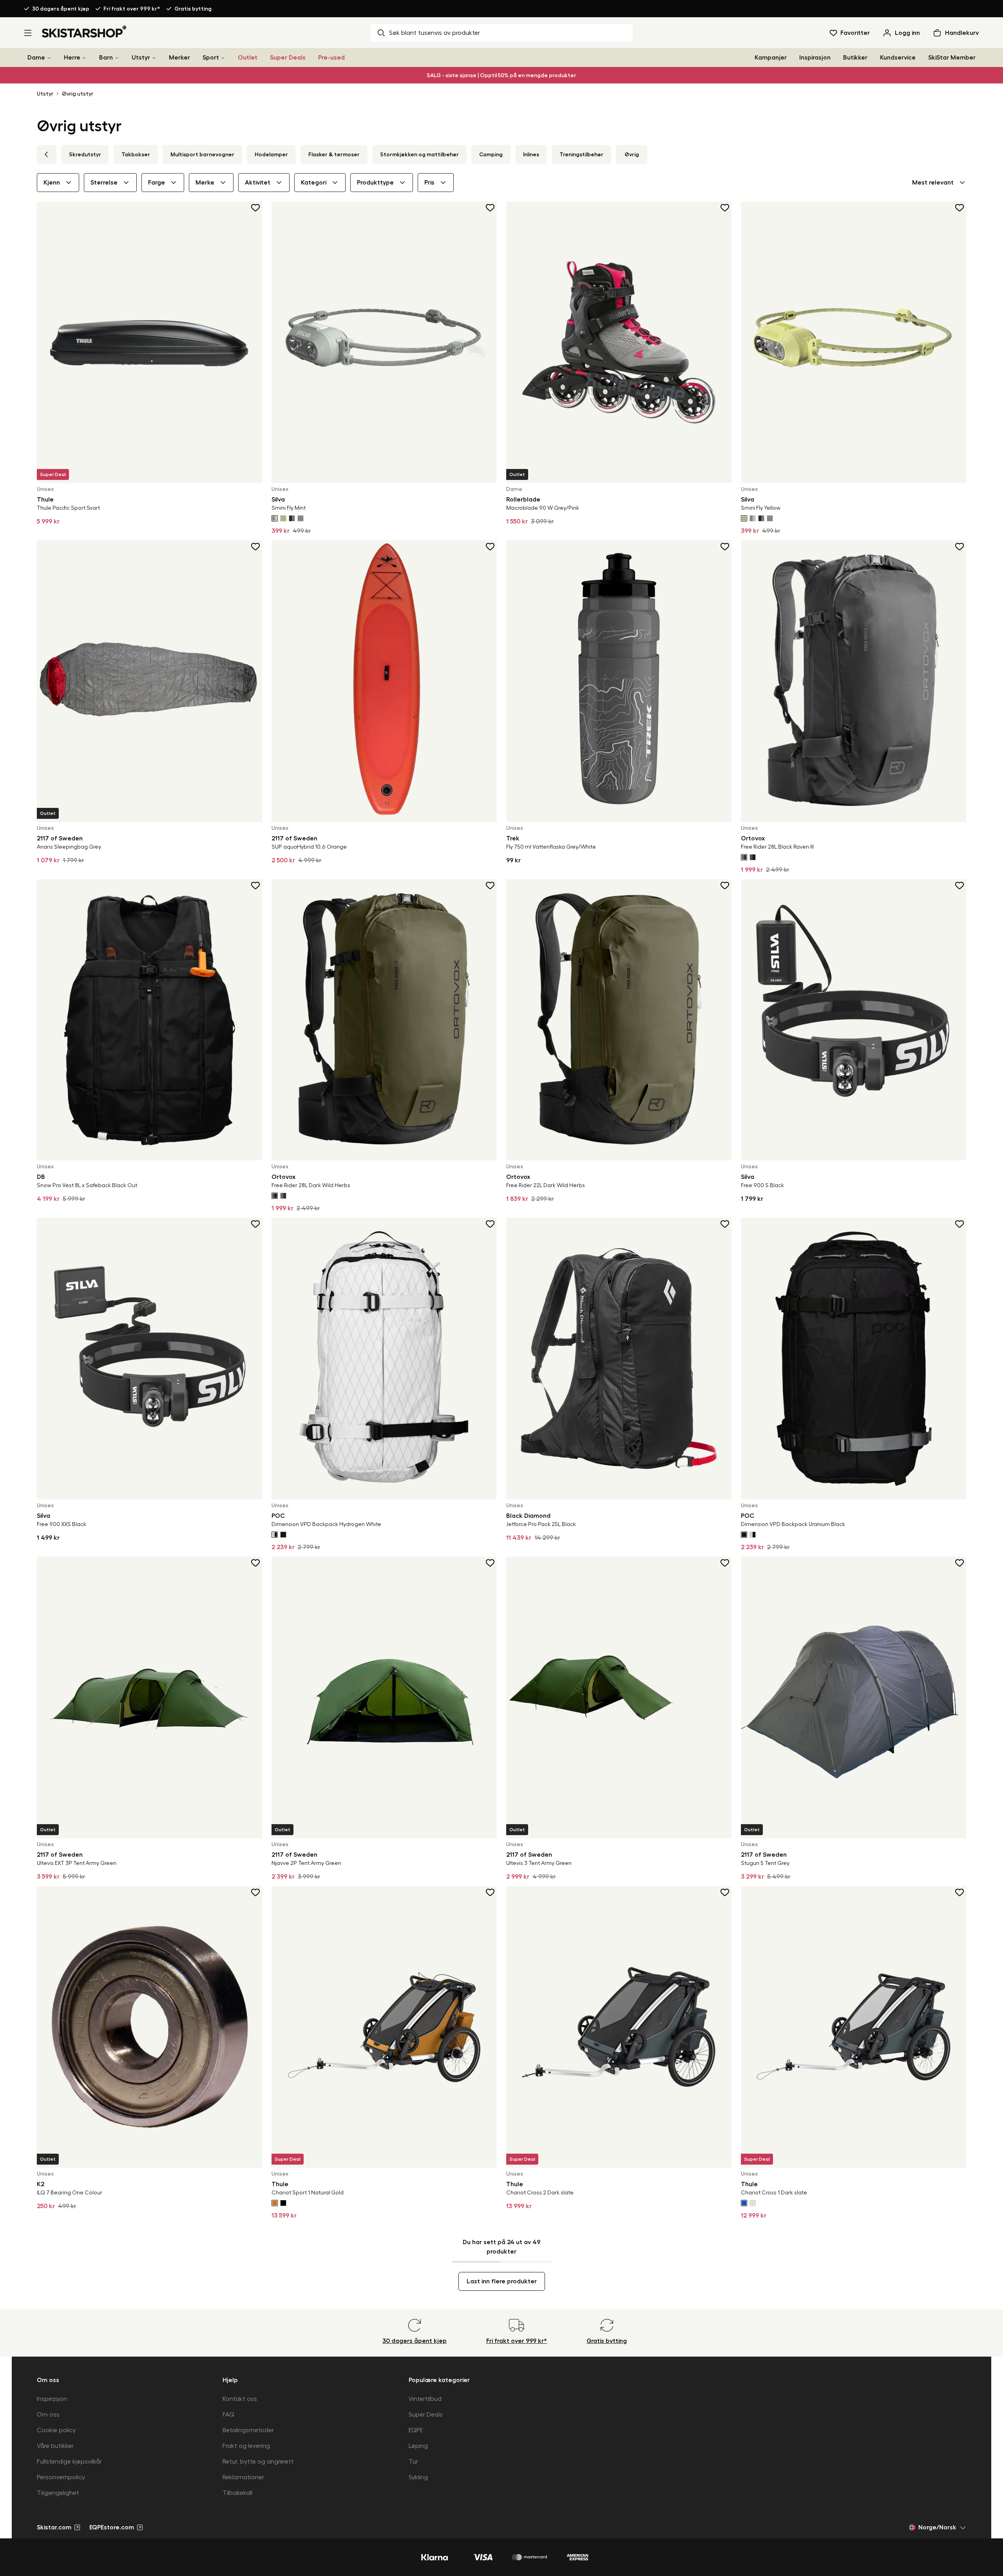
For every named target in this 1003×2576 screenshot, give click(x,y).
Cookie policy (56, 2430)
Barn (106, 58)
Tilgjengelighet (58, 2493)
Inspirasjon (815, 58)
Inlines (531, 154)
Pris (429, 183)
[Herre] (84, 58)
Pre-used (331, 58)
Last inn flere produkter (502, 2281)
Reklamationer (243, 2477)
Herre (72, 58)
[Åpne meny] (28, 33)
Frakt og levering (246, 2446)
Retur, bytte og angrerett (258, 2462)
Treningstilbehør (581, 154)
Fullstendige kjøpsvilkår (69, 2462)
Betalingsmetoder (248, 2430)
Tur (413, 2462)
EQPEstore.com (112, 2527)
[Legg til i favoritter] (256, 208)
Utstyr (141, 58)
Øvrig (632, 154)
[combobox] (939, 183)
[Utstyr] (154, 58)
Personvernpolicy (61, 2477)
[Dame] (49, 58)
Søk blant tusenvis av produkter (435, 33)
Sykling (418, 2477)
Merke (205, 183)
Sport (211, 58)
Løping (418, 2446)
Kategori (314, 183)
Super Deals (288, 58)
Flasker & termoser (334, 154)
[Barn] (117, 58)
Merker (179, 58)
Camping (491, 154)
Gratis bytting (193, 9)
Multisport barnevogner (202, 154)
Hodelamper (271, 154)
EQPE (416, 2430)
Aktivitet (258, 183)
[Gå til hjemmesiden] (84, 31)
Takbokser (136, 154)
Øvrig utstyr (78, 94)
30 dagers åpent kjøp (61, 9)
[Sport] (223, 58)
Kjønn (52, 183)
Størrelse (104, 183)
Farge (157, 183)
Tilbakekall (237, 2493)
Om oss (48, 2415)
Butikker (855, 58)
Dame (36, 58)
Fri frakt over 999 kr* (132, 9)
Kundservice (898, 58)
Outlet (248, 58)
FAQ (228, 2415)
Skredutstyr (85, 154)
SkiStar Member (952, 58)
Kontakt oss (240, 2399)
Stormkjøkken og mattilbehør (419, 154)
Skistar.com (54, 2527)
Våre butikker (55, 2446)
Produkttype (375, 183)
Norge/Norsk (937, 2527)
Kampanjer (771, 58)
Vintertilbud (425, 2399)
